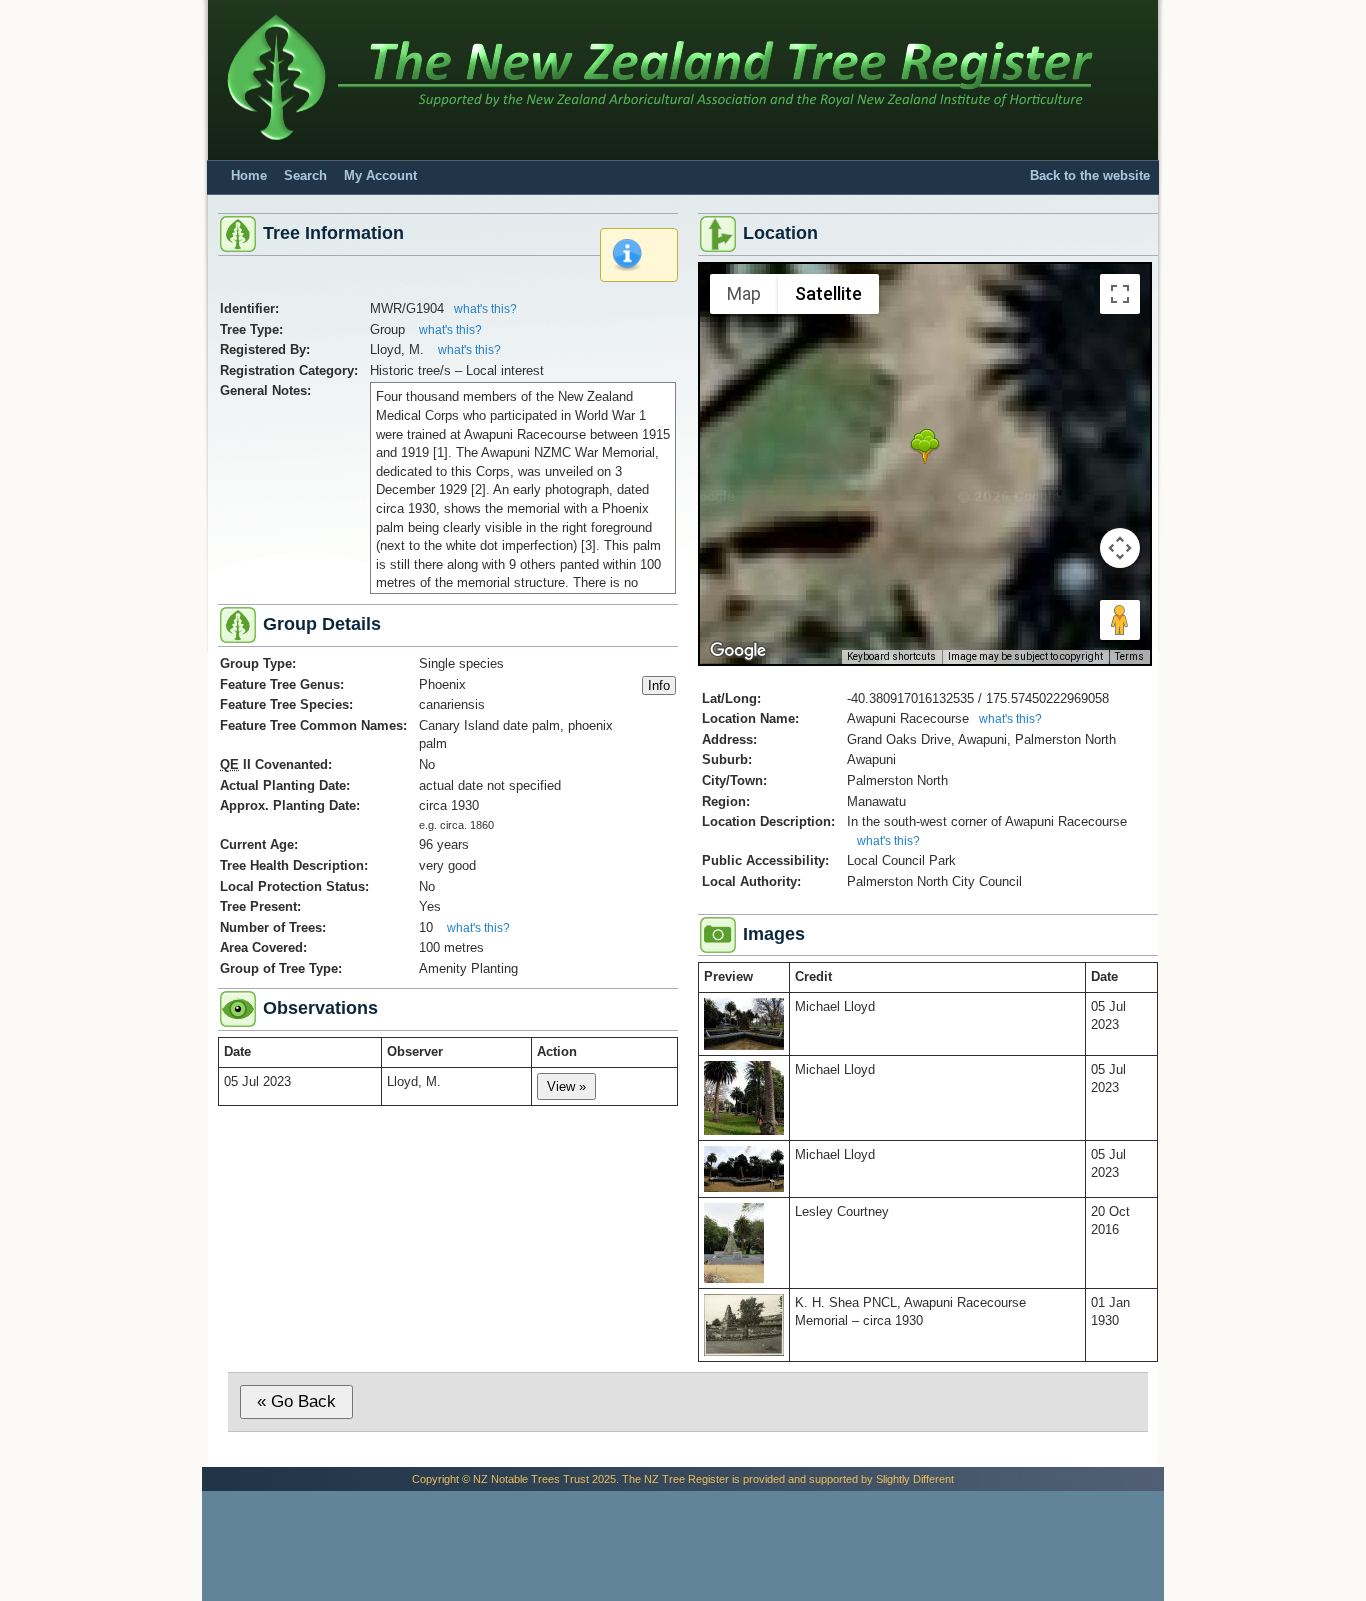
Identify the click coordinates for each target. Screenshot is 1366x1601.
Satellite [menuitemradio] (828, 293)
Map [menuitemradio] (744, 293)
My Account (380, 176)
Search (305, 176)
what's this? (485, 309)
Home (249, 176)
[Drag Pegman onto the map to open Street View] (1120, 620)
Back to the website (1090, 176)
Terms (1129, 656)
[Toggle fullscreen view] (1120, 294)
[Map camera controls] (1120, 548)
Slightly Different (915, 1479)
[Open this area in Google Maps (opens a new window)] (738, 651)
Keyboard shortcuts (891, 656)
